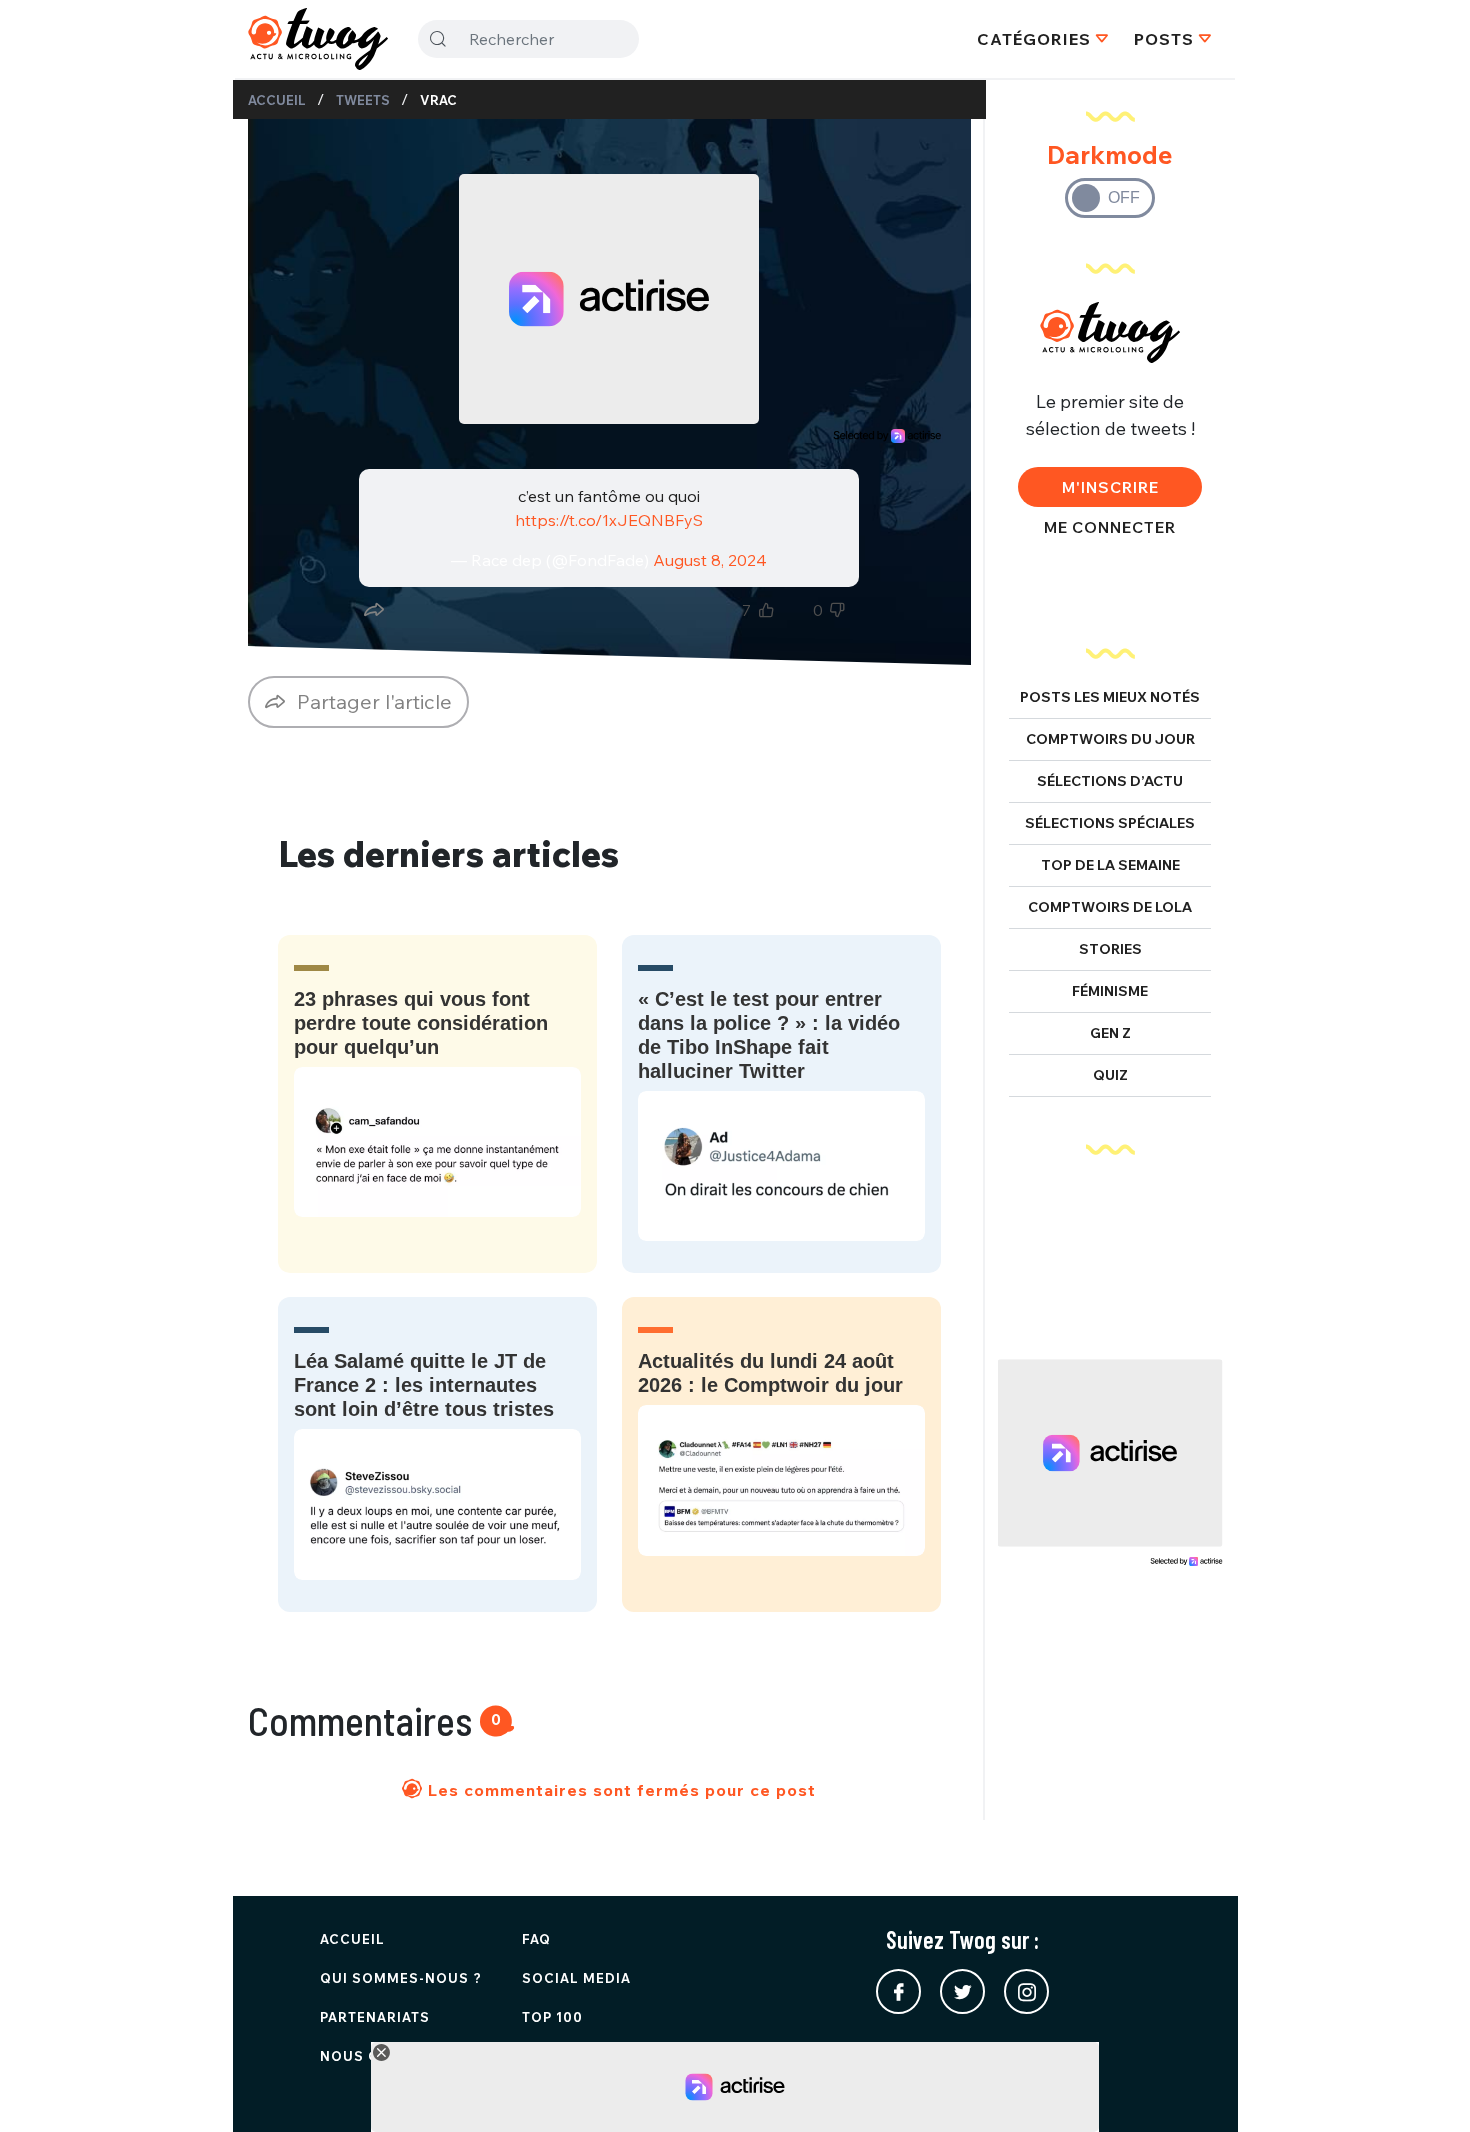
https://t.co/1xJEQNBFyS (609, 520)
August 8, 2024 (710, 560)
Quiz (1110, 1075)
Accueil (277, 100)
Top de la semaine (1110, 865)
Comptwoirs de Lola (1110, 907)
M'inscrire (1110, 487)
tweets (363, 100)
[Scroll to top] (1425, 2087)
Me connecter (1110, 527)
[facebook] (898, 1991)
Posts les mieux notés (1110, 697)
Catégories (1034, 39)
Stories (1110, 949)
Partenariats (375, 2017)
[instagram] (1026, 1991)
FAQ (536, 1939)
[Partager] (374, 610)
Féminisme (1110, 991)
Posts (1164, 39)
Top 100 (552, 2017)
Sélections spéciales (1110, 823)
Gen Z (1110, 1033)
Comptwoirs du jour (1110, 739)
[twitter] (962, 1991)
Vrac (438, 100)
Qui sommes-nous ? (401, 1978)
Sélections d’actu (1110, 781)
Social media (576, 1978)
